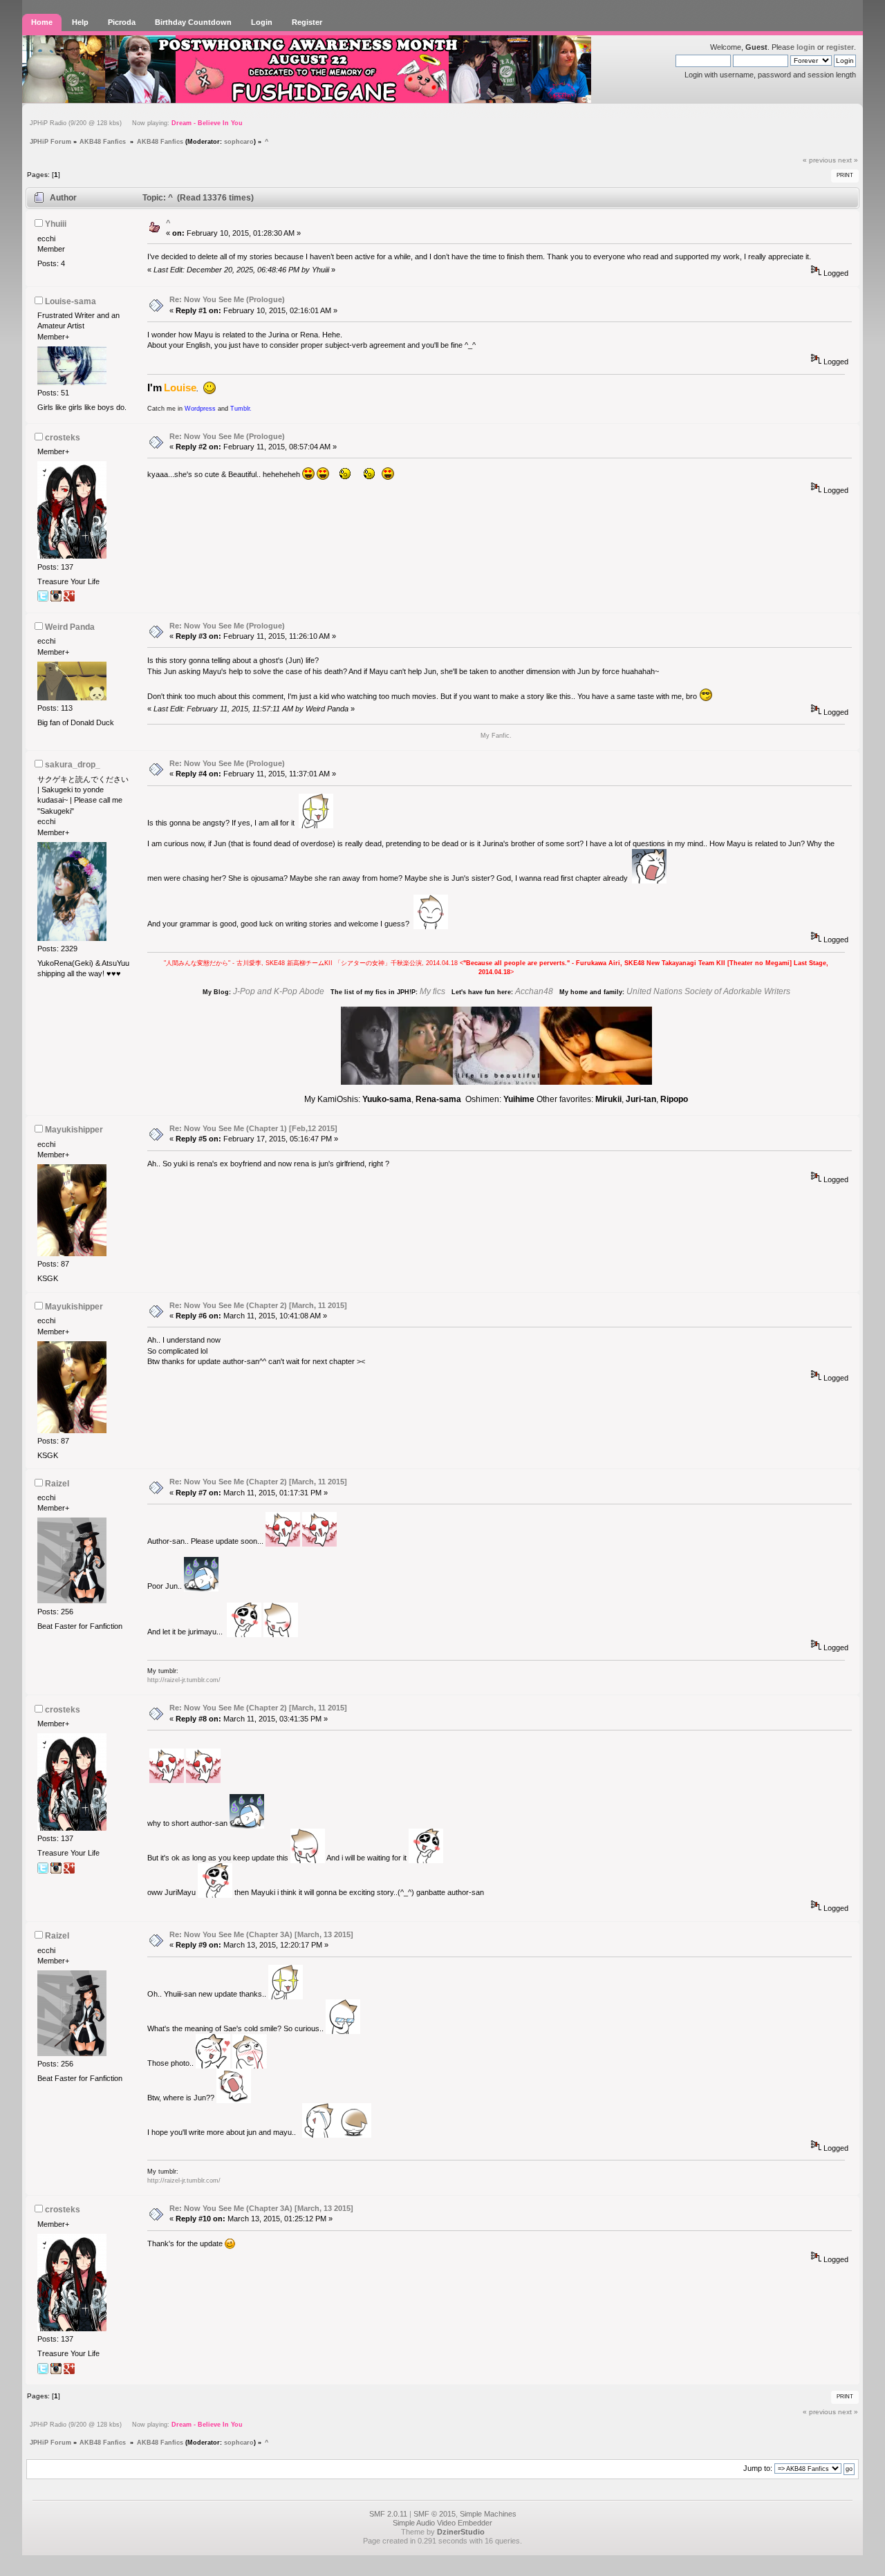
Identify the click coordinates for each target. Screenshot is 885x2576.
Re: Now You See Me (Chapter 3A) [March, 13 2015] (261, 1934)
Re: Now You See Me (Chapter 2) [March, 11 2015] (258, 1305)
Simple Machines (488, 2514)
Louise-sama (71, 301)
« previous (819, 160)
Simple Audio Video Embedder (442, 2523)
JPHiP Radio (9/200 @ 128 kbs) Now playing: (136, 123)
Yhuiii (56, 224)
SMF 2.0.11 (388, 2514)
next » (848, 160)
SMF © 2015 (435, 2514)
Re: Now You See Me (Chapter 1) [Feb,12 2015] (253, 1128)
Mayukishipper (74, 1130)
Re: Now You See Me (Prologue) (227, 299)
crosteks (63, 438)
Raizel (57, 1484)
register (840, 47)
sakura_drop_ (73, 765)
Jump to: (758, 2468)
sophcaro (239, 141)
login (806, 47)
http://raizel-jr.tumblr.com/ (184, 1680)
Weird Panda (70, 627)
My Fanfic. (496, 736)
